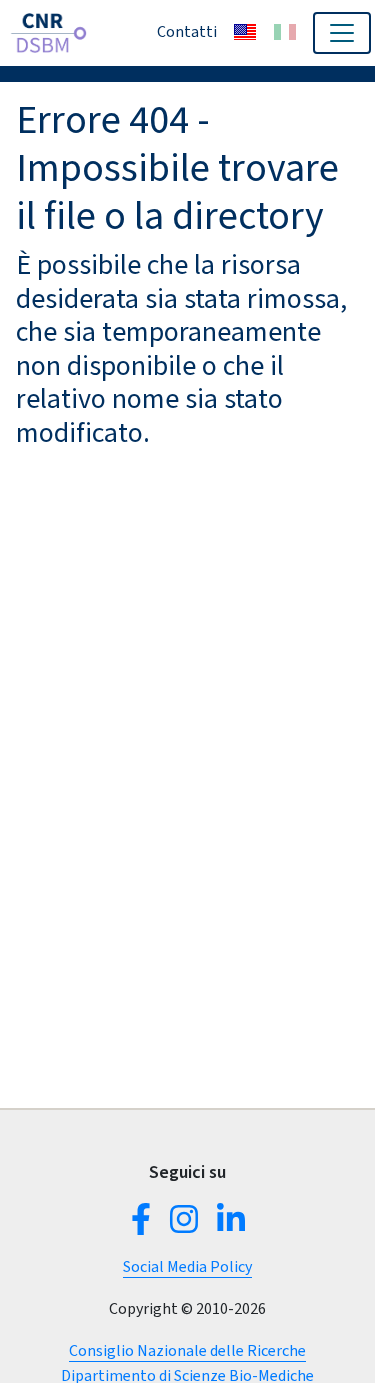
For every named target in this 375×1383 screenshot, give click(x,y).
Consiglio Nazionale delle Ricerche (187, 1350)
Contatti (187, 31)
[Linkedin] (227, 1225)
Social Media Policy (187, 1266)
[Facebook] (145, 1225)
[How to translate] (245, 32)
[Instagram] (184, 1225)
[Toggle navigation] (342, 33)
